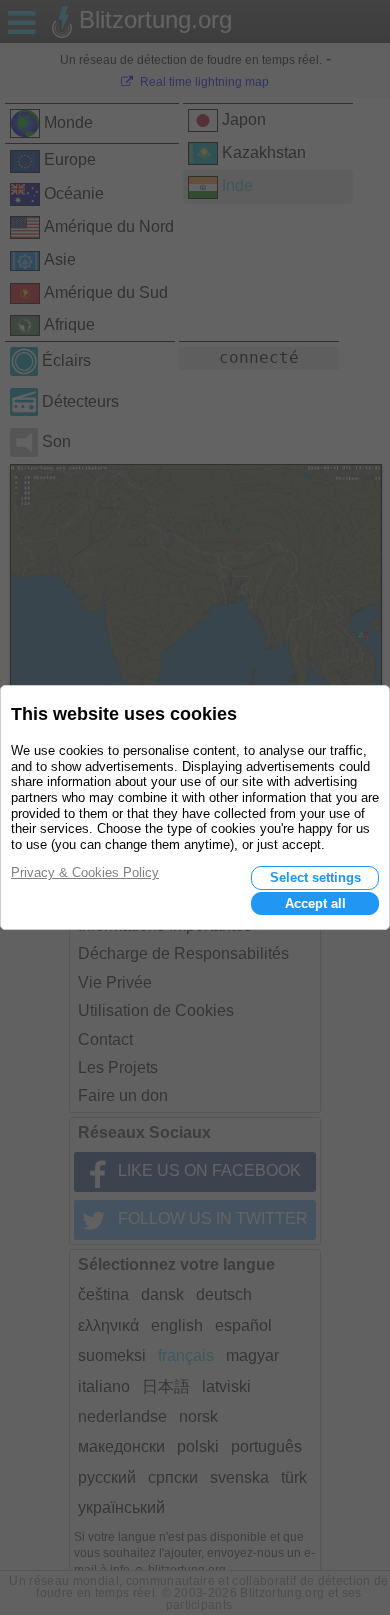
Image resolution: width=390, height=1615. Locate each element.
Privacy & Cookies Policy (85, 872)
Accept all (315, 903)
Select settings (315, 877)
